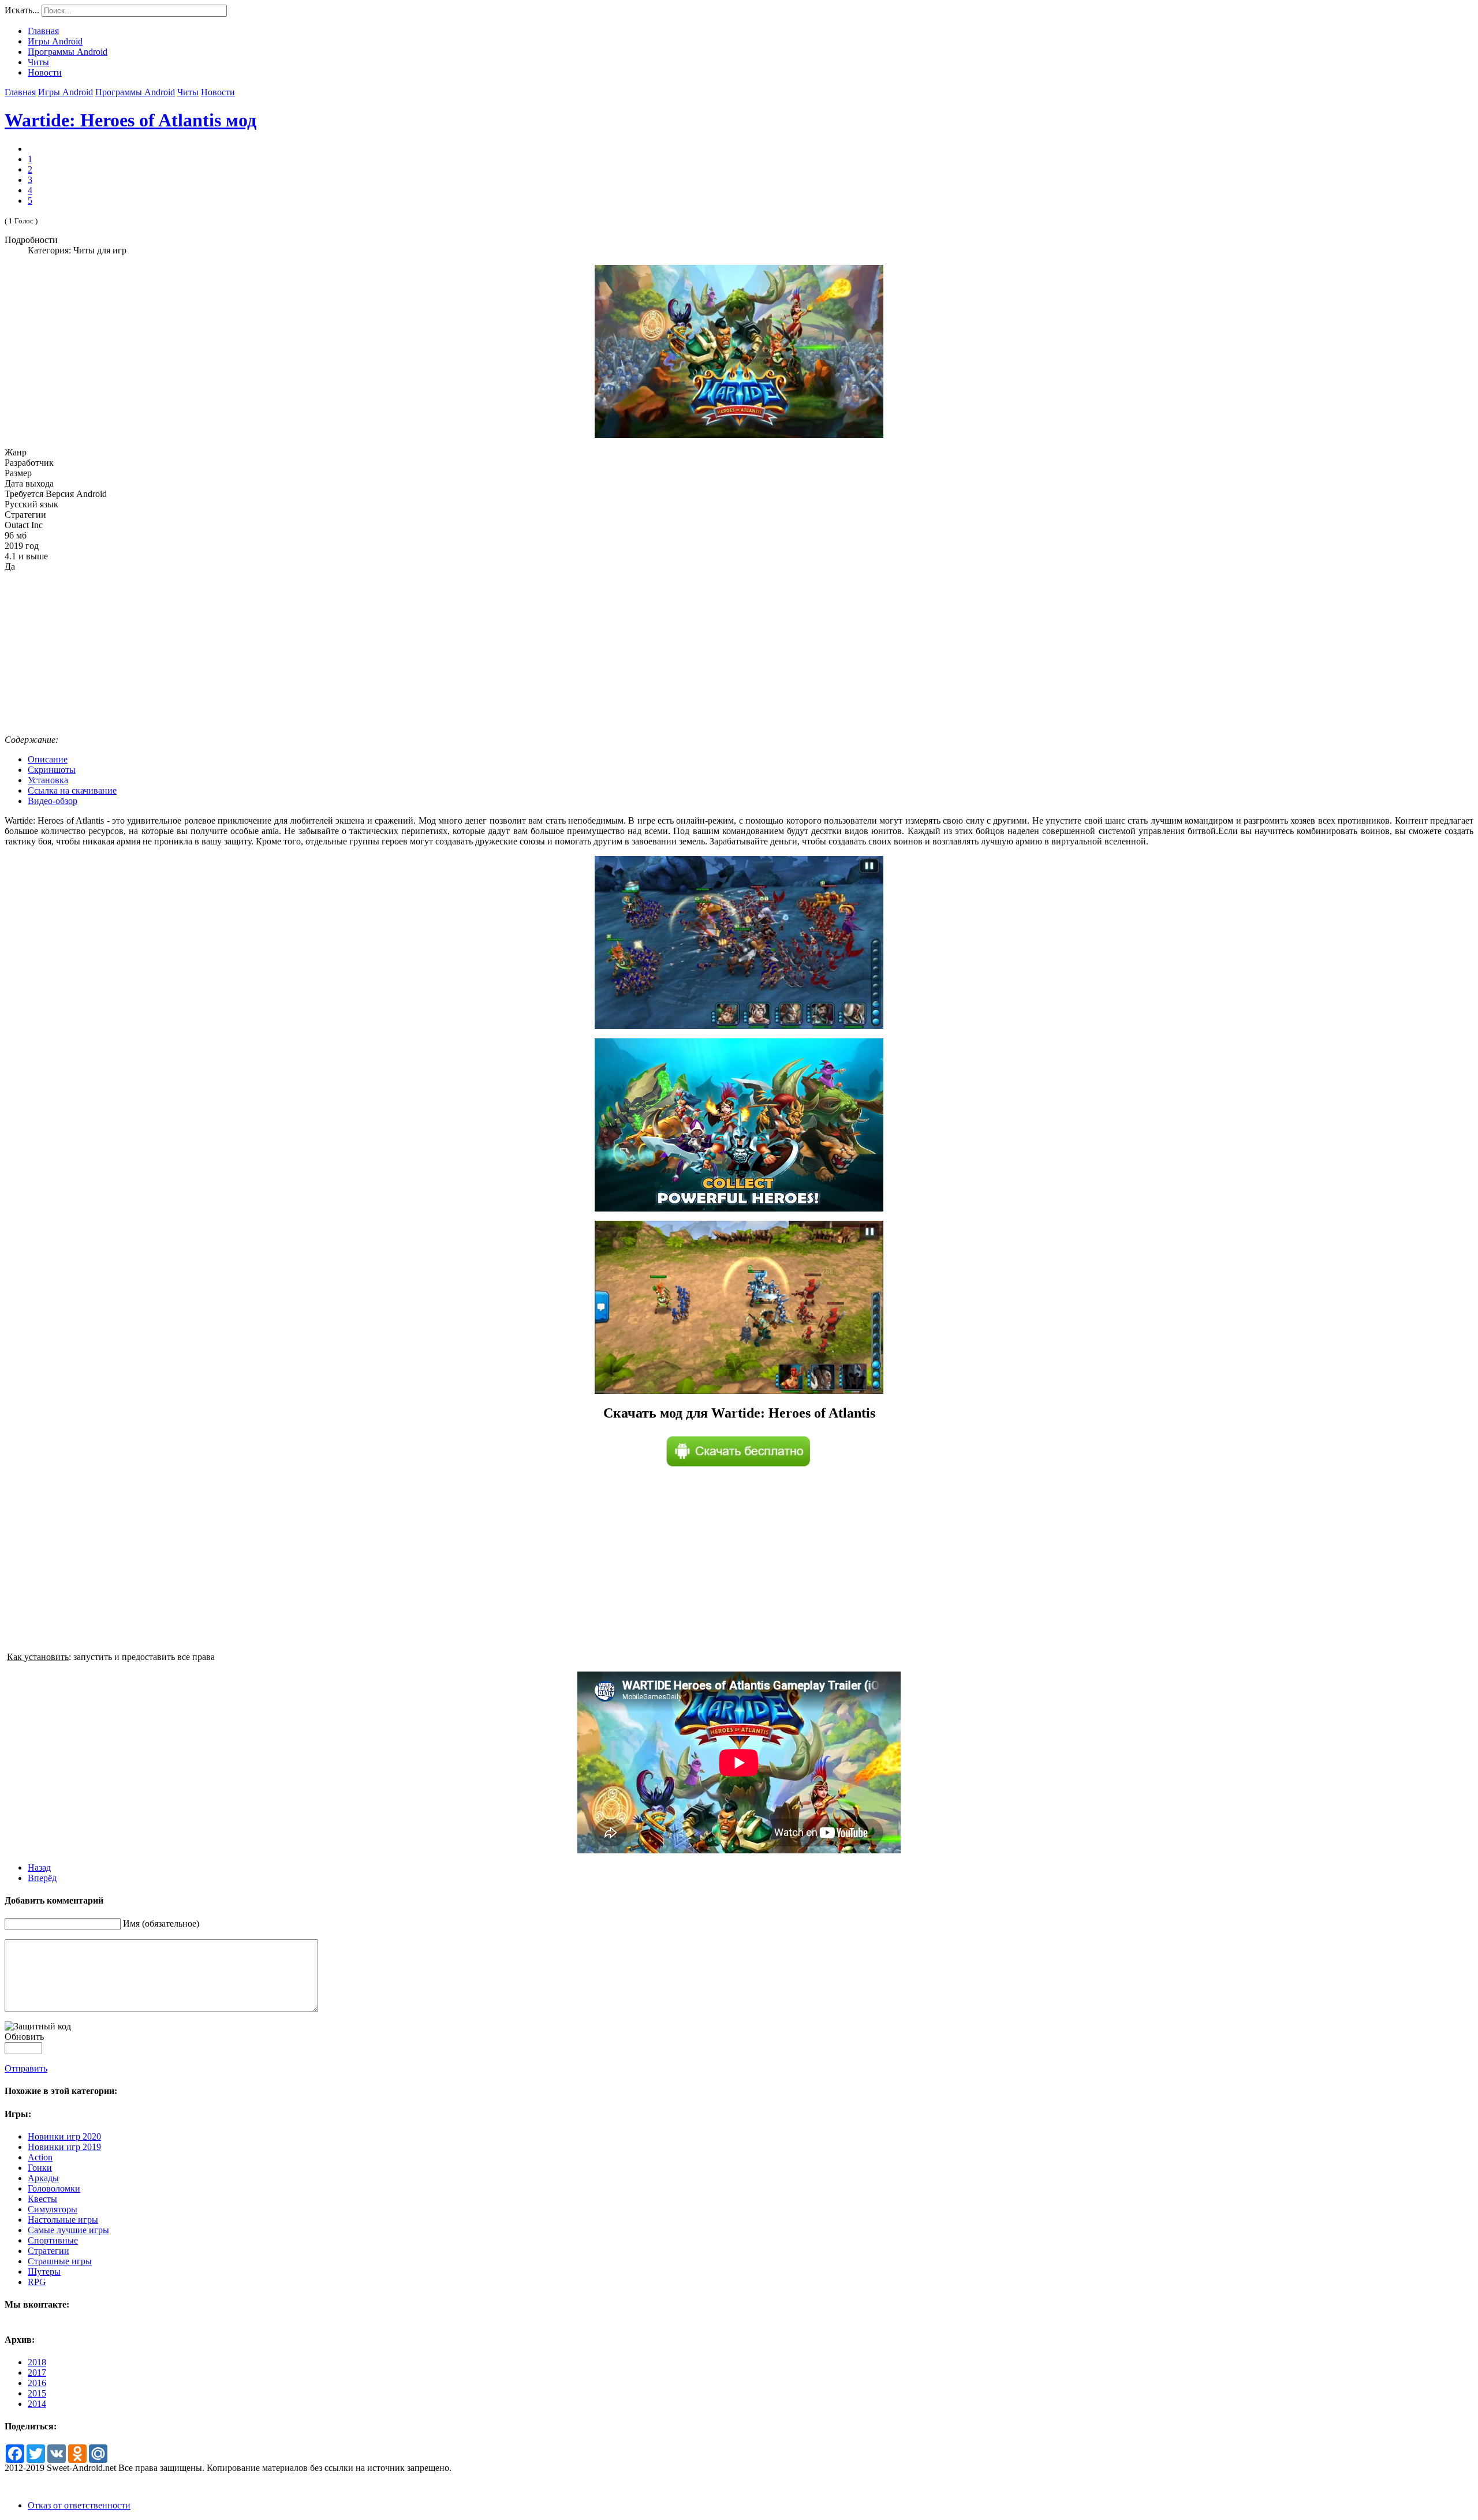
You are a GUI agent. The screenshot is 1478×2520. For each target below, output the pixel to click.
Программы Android (135, 92)
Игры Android (66, 92)
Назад (39, 1867)
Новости (218, 92)
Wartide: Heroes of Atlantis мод (130, 120)
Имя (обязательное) (161, 1923)
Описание (48, 759)
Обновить (24, 2037)
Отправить (26, 2068)
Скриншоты (52, 770)
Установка (48, 780)
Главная (20, 92)
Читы (188, 92)
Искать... (22, 10)
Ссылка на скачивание (72, 790)
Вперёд (42, 1878)
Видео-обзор (53, 801)
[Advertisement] (739, 653)
